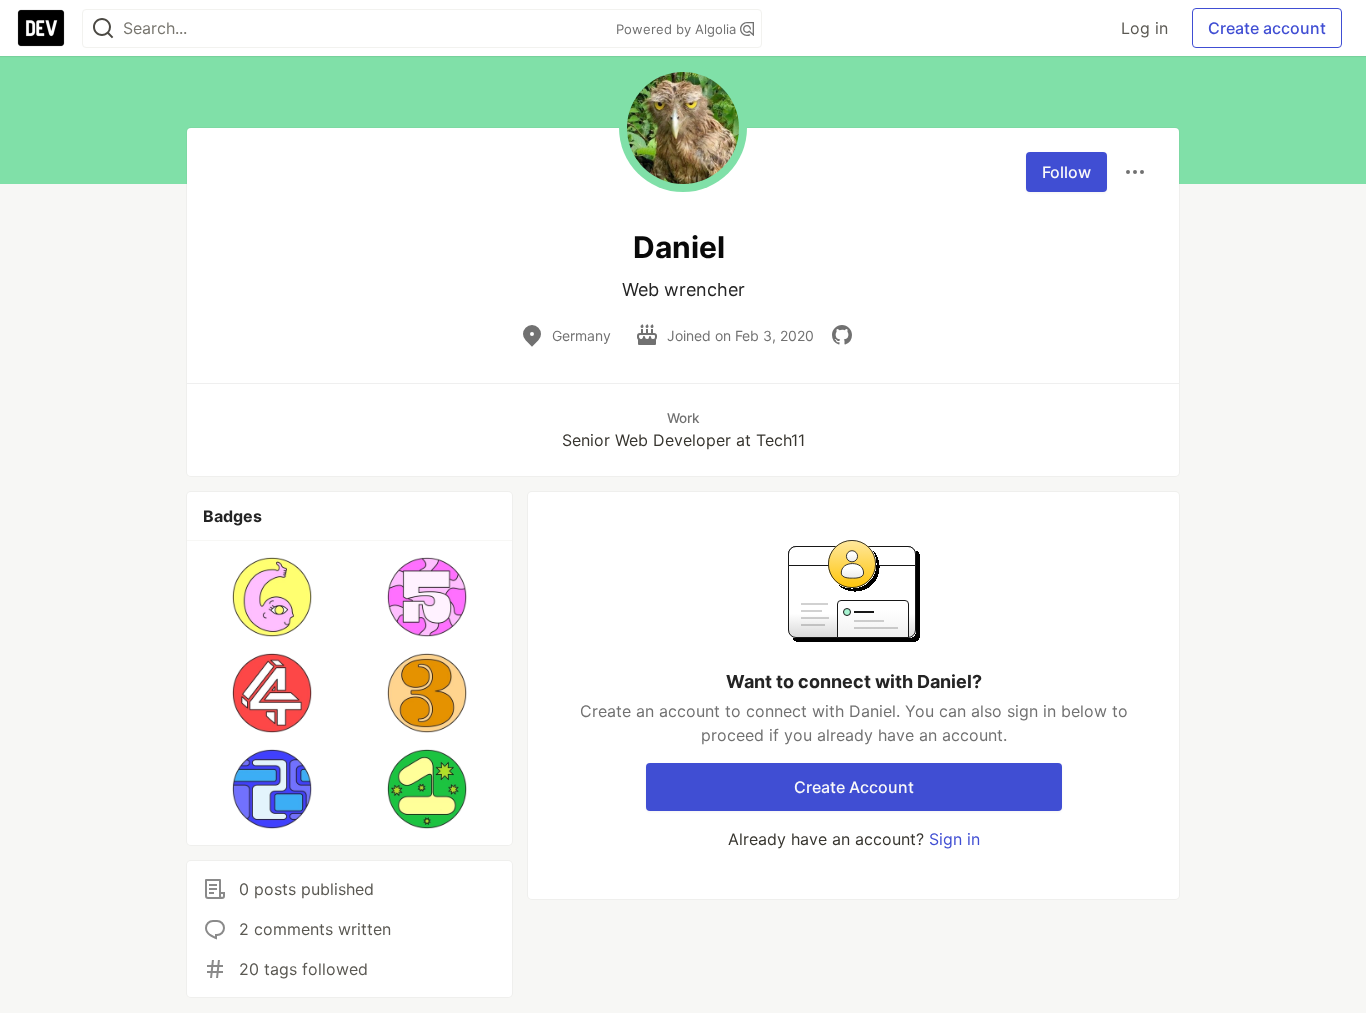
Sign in (954, 839)
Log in (1144, 28)
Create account (1267, 28)
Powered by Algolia (678, 29)
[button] (272, 597)
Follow (1066, 172)
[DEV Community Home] (41, 28)
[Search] (103, 28)
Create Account (854, 787)
